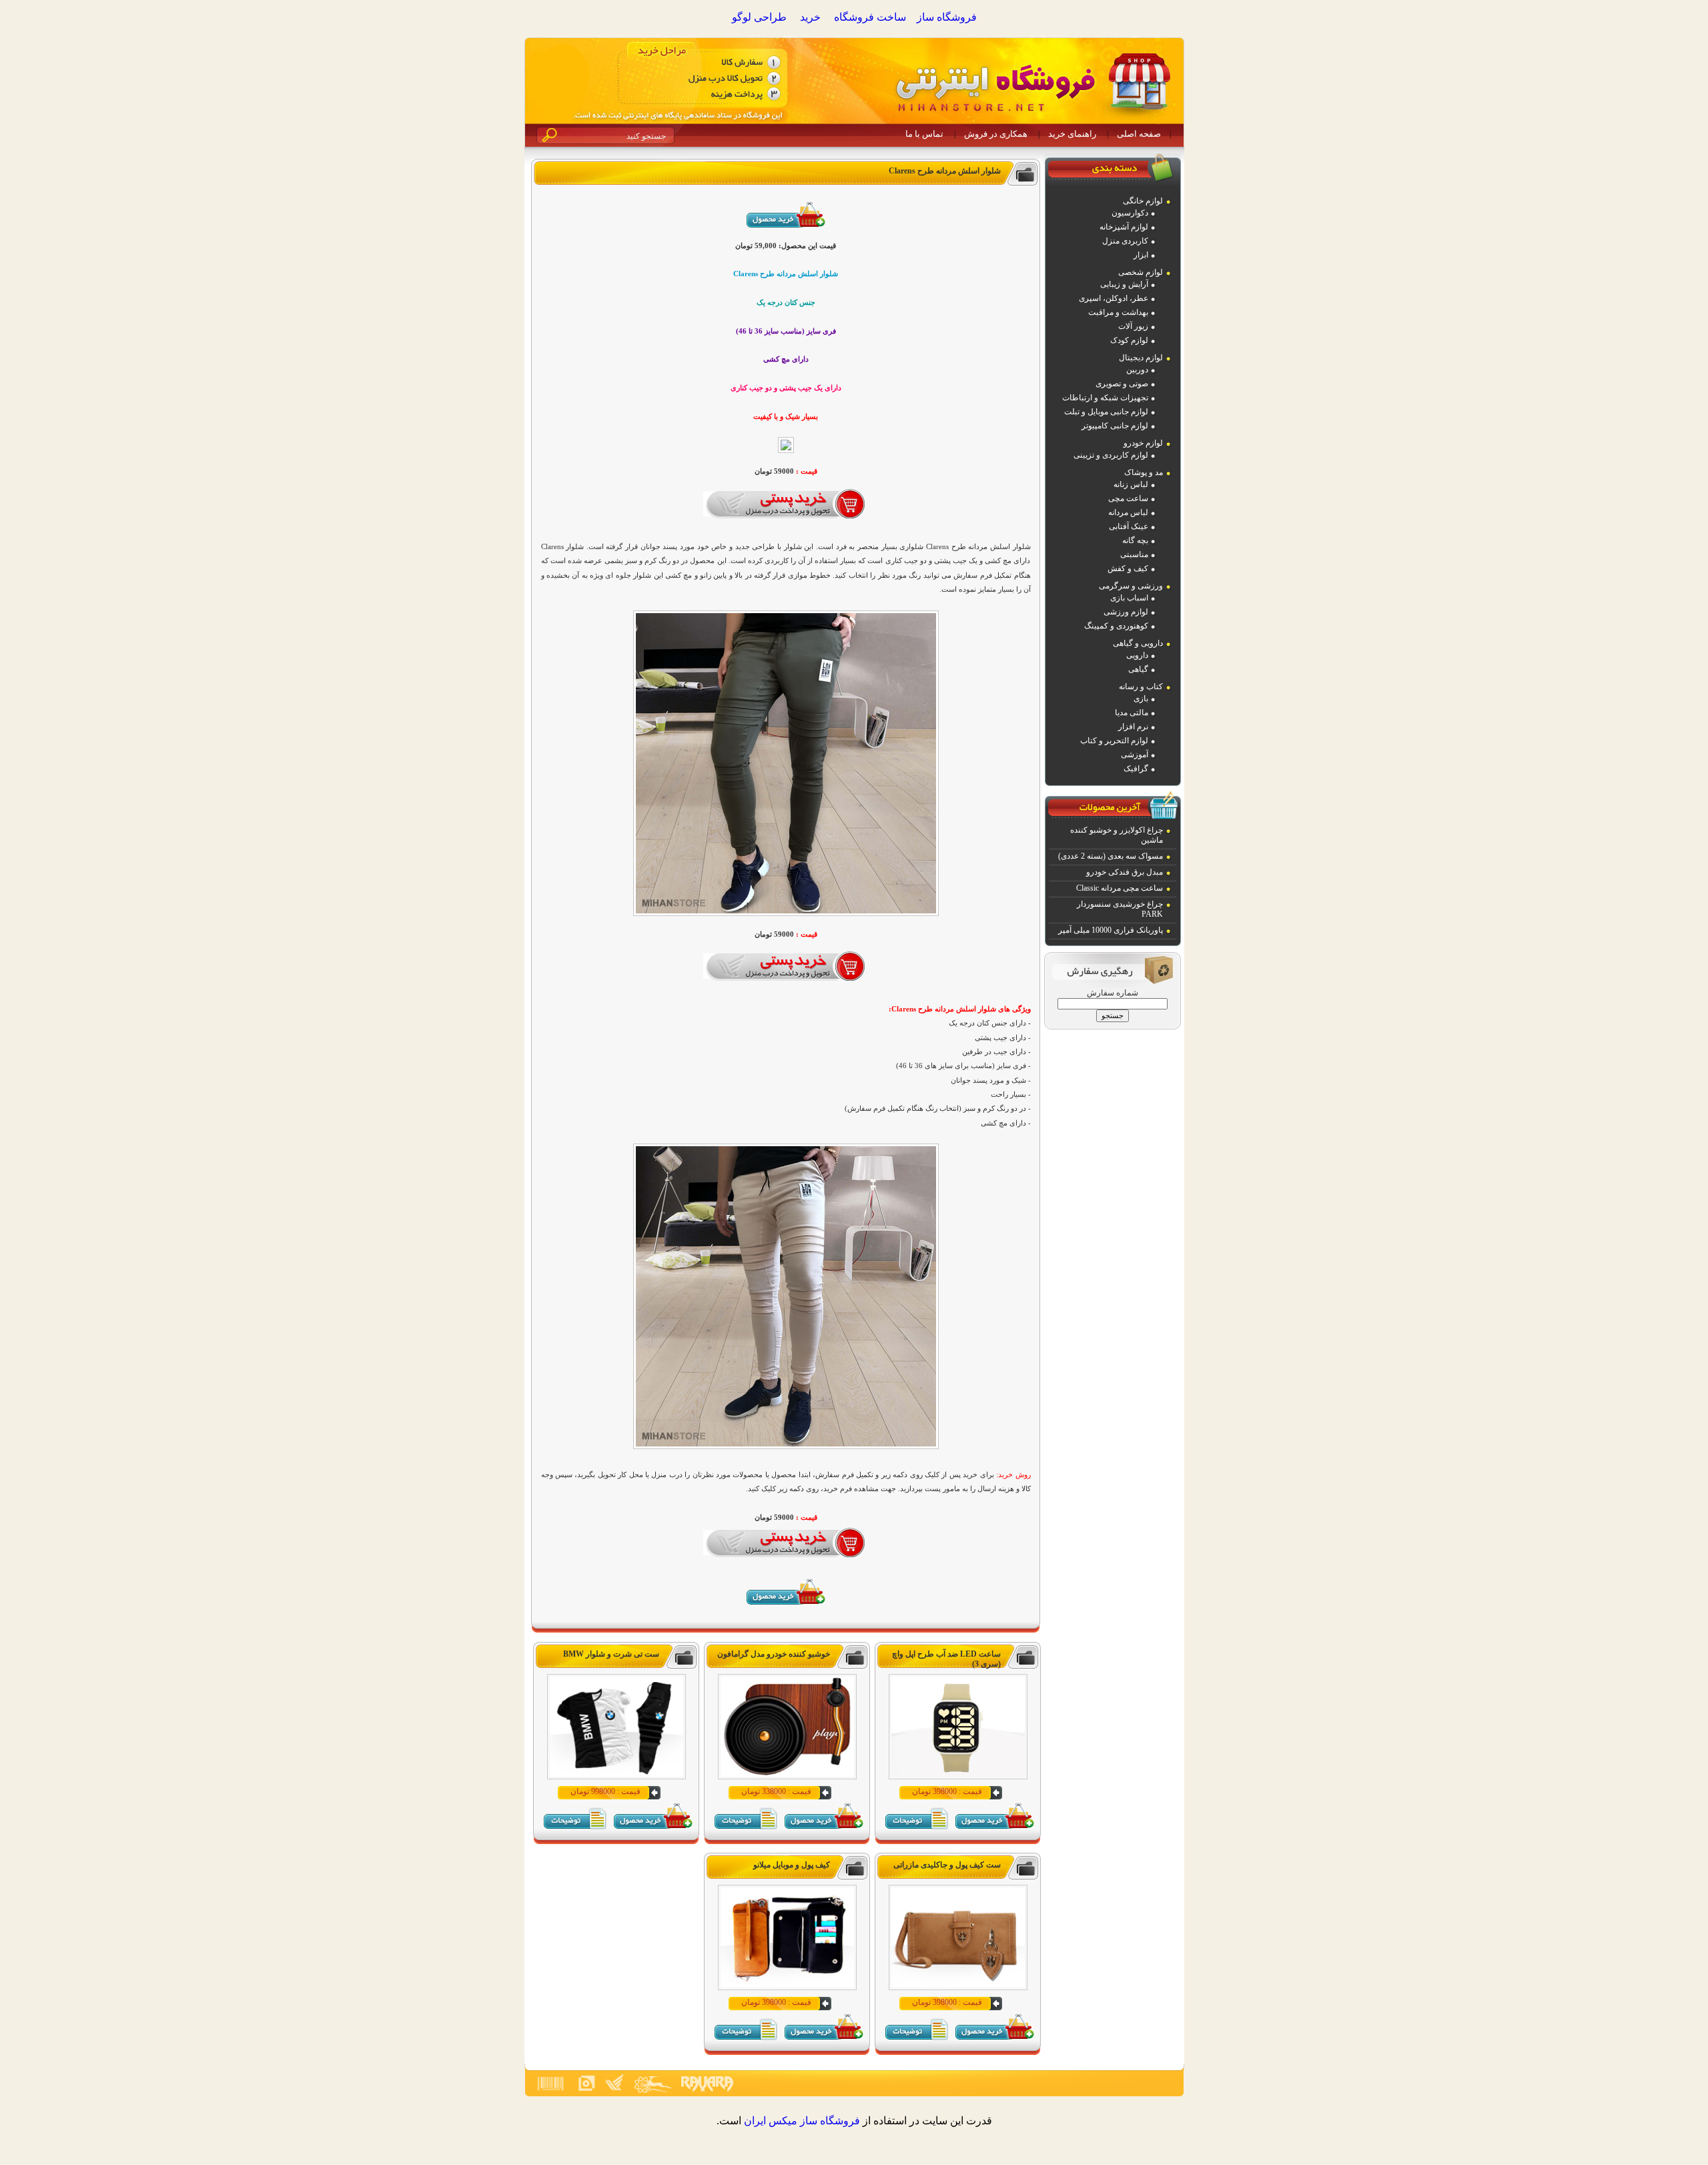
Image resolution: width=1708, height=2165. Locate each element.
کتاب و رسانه (1141, 687)
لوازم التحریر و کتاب (1114, 741)
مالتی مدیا (1132, 713)
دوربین (1137, 370)
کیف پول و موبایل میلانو (792, 1865)
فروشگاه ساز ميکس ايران (802, 2121)
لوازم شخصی (1141, 272)
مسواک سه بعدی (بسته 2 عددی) (1111, 856)
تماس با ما (924, 134)
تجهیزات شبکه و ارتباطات (1105, 398)
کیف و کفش (1128, 568)
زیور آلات (1133, 326)
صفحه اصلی (1139, 134)
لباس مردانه (1128, 512)
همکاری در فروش (996, 134)
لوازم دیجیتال (1141, 358)
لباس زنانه (1131, 484)
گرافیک (1136, 769)
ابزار (1141, 255)
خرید (810, 17)
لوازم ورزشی (1126, 612)
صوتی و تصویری (1122, 384)
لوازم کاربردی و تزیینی (1111, 455)
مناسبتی (1134, 554)
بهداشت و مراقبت (1118, 312)
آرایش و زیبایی (1124, 284)
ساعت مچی (1128, 498)
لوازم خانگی (1143, 201)
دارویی (1137, 655)
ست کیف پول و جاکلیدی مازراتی (947, 1865)
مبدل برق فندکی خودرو (1125, 872)
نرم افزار (1133, 727)
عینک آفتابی (1129, 526)
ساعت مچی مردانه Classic (1120, 888)
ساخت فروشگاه (870, 17)
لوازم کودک (1129, 340)
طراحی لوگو (759, 17)
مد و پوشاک (1144, 472)
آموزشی (1135, 755)
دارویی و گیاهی (1138, 643)
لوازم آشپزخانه (1124, 227)
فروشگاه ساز (947, 17)
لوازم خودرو (1143, 443)
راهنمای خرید (1072, 134)
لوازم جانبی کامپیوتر (1115, 426)
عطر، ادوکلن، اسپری (1114, 298)
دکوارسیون (1130, 213)
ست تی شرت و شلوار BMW (611, 1654)
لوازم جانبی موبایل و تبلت (1106, 412)
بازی (1141, 699)
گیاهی (1138, 669)
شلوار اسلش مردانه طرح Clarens (945, 171)
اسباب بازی (1129, 598)
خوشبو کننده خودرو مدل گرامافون (774, 1654)
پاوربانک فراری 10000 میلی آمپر (1111, 930)
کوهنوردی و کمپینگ (1116, 626)
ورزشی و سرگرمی (1131, 586)
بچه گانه (1135, 540)
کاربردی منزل (1125, 241)
